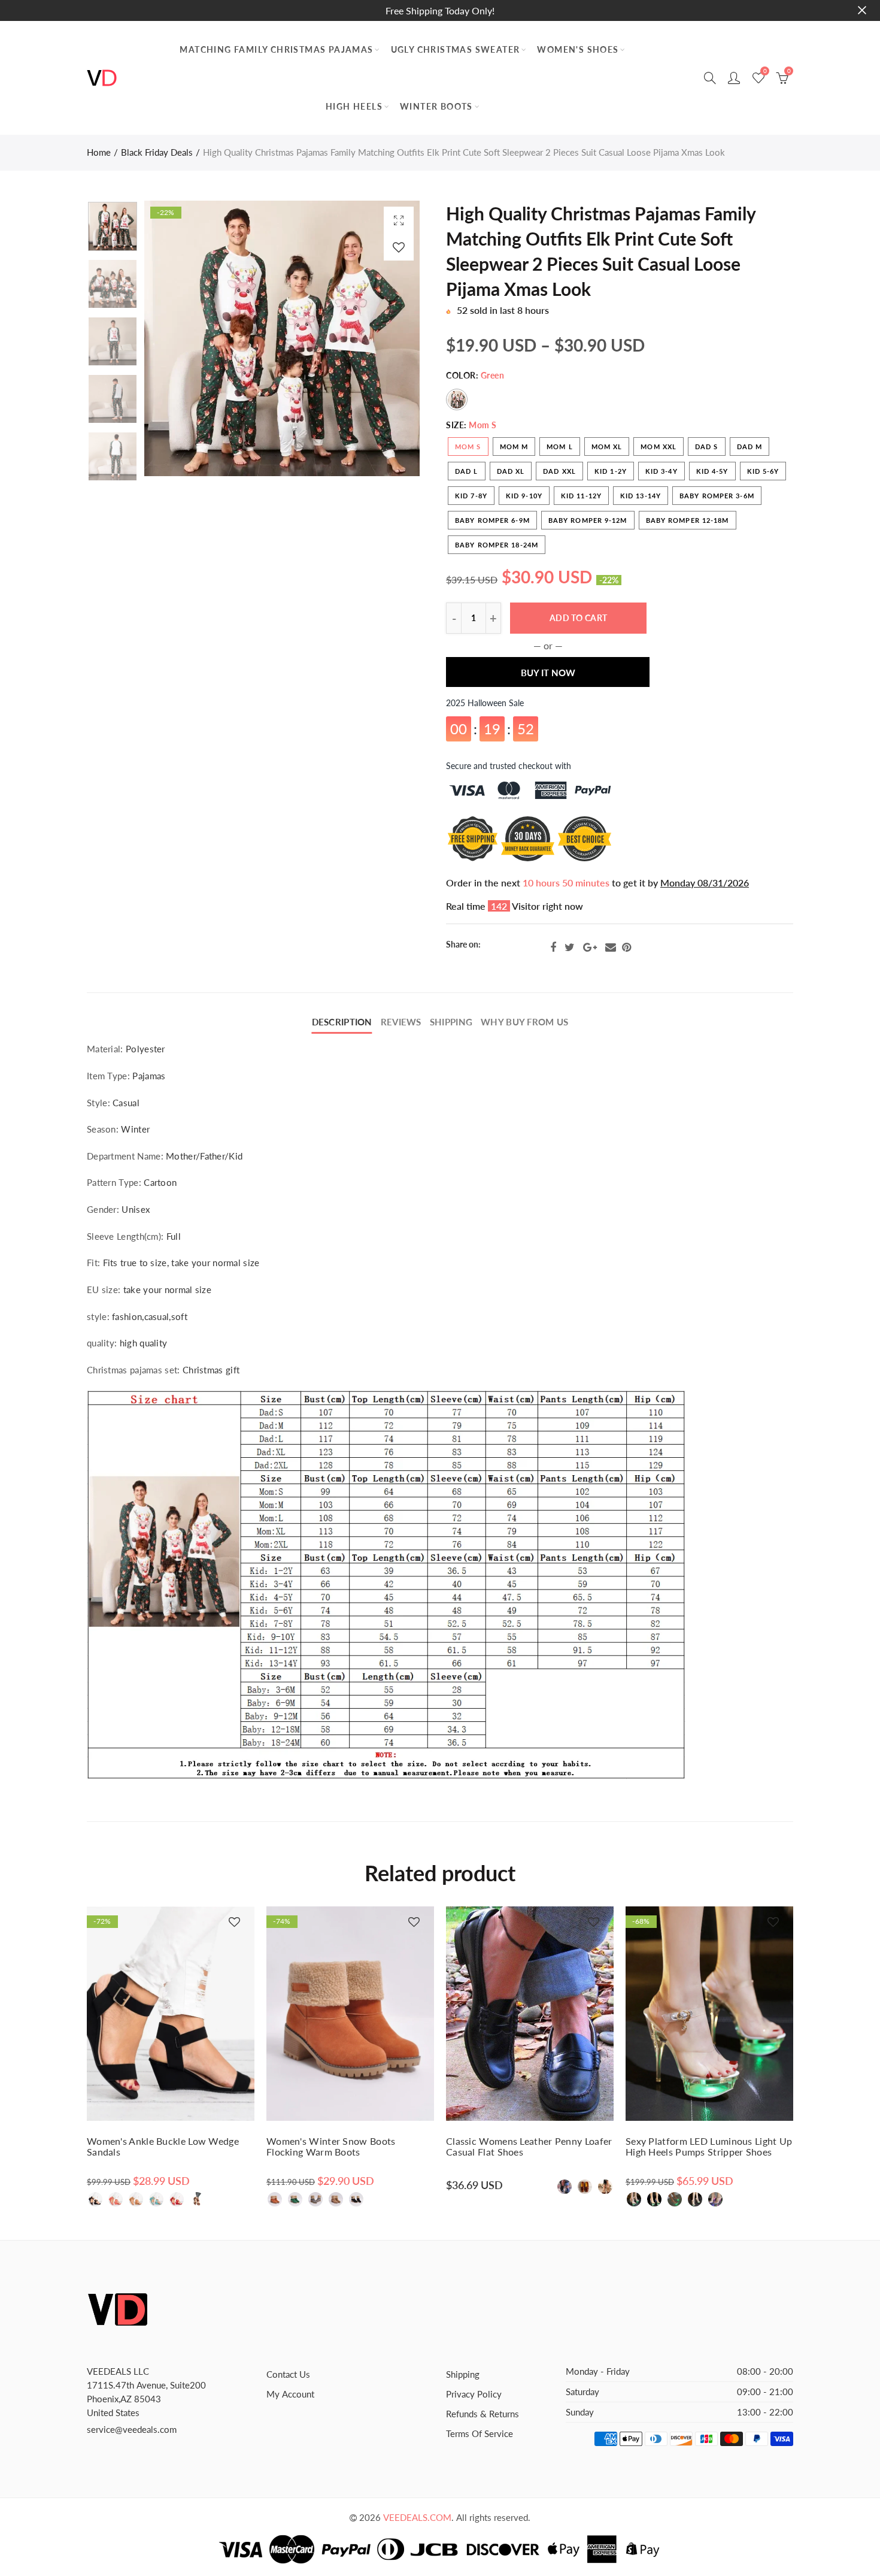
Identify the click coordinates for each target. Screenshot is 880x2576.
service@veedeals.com (132, 2430)
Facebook (553, 948)
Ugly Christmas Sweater (456, 49)
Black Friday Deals (157, 152)
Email (611, 948)
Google (590, 948)
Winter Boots (436, 106)
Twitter (570, 948)
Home (99, 152)
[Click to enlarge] (399, 220)
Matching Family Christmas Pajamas (276, 49)
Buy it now (548, 655)
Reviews (401, 1022)
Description (342, 1022)
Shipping (451, 1022)
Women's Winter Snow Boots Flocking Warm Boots (331, 2147)
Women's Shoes (578, 49)
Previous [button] (176, 339)
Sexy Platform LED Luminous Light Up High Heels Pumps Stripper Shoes (709, 2147)
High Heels (354, 106)
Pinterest (626, 948)
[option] (282, 338)
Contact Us (288, 2374)
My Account (290, 2394)
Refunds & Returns (483, 2414)
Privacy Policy (474, 2394)
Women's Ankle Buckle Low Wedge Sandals (163, 2147)
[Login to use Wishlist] (399, 247)
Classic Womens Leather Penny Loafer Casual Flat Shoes (529, 2147)
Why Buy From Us (524, 1022)
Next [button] (388, 339)
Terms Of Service (480, 2434)
